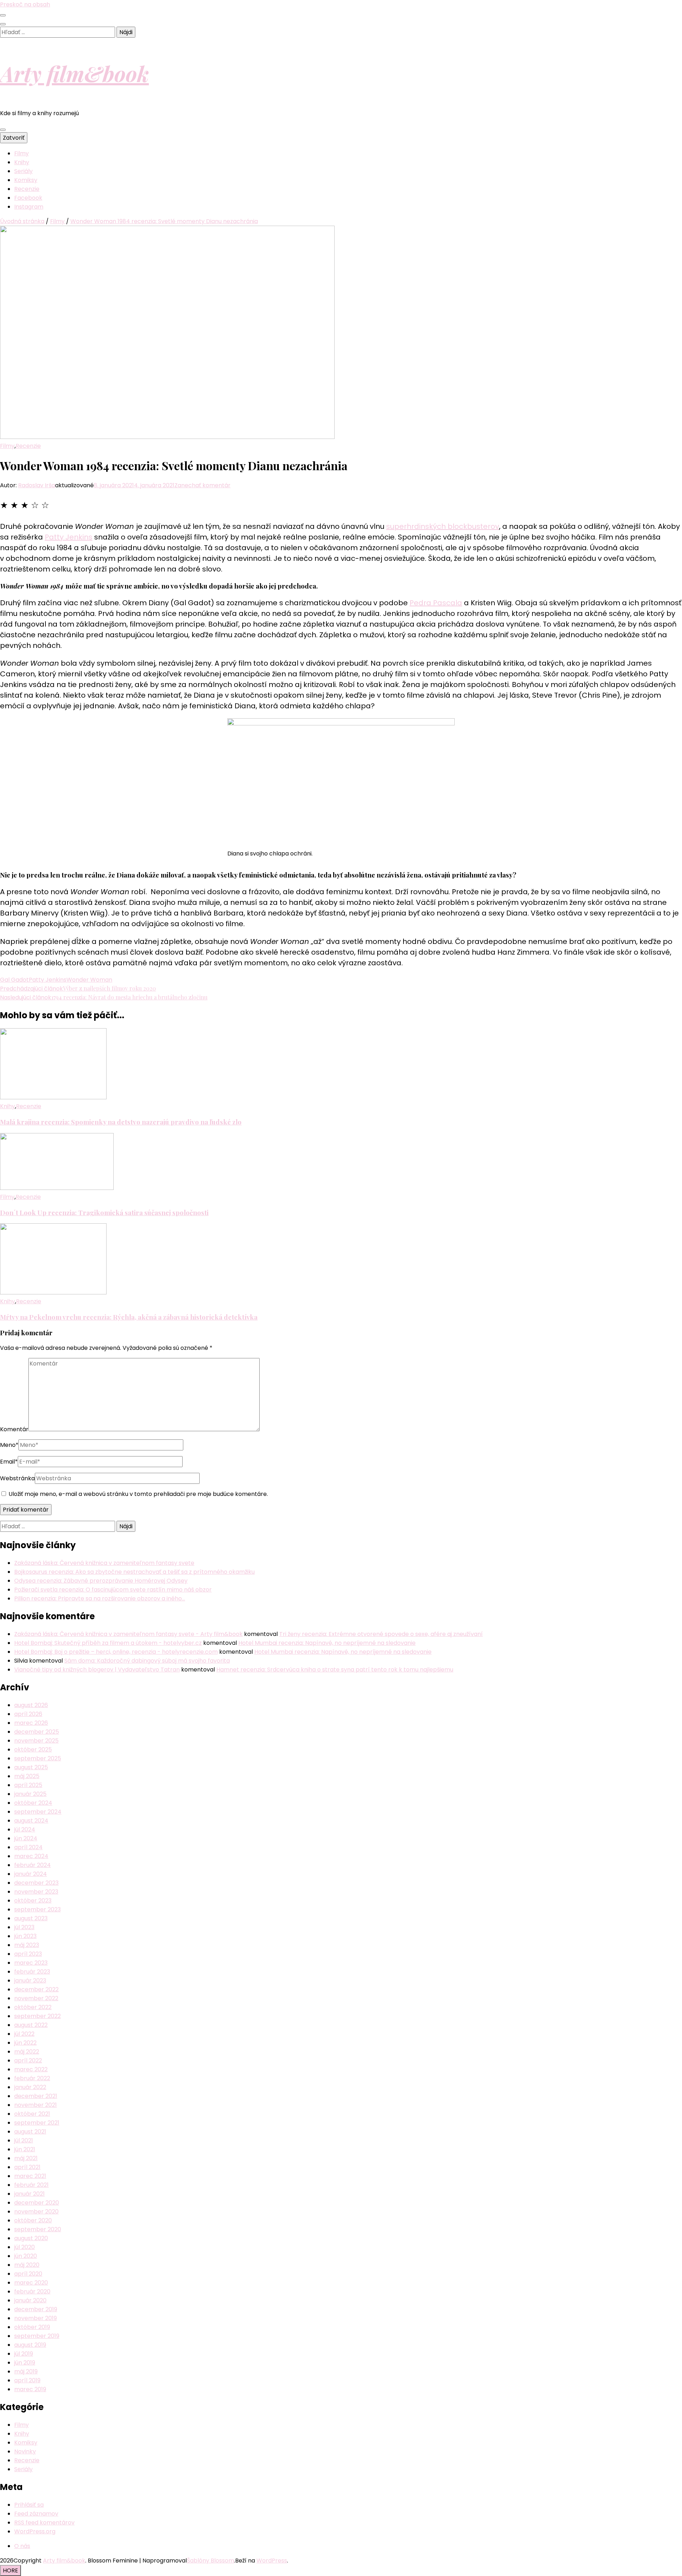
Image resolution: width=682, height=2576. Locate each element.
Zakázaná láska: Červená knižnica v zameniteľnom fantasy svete (104, 1563)
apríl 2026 (28, 1714)
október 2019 (32, 2327)
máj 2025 (27, 1776)
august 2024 (31, 1821)
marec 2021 (30, 2176)
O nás (22, 2546)
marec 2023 (31, 1963)
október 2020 (33, 2220)
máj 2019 (26, 2371)
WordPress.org (35, 2531)
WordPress (272, 2561)
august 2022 (31, 2025)
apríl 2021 (27, 2167)
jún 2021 (25, 2149)
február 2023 (32, 1972)
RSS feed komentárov (44, 2523)
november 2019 (36, 2318)
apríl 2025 (28, 1785)
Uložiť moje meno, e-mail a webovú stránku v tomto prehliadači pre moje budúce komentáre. (138, 1494)
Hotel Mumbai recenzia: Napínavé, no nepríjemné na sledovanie (327, 1643)
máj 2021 (26, 2158)
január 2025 (30, 1794)
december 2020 (37, 2203)
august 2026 (31, 1705)
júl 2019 (24, 2354)
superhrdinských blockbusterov (443, 526)
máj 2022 (27, 2052)
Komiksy (26, 180)
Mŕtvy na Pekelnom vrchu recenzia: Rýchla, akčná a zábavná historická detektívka (129, 1317)
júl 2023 (24, 1927)
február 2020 (32, 2291)
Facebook (28, 198)
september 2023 (37, 1909)
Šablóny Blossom (210, 2561)
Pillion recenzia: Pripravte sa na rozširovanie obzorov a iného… (100, 1598)
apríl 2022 (28, 2060)
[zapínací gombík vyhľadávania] (3, 24)
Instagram (29, 207)
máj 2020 (27, 2265)
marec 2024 (31, 1856)
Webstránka (17, 1478)
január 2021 (29, 2194)
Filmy (21, 153)
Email (9, 1462)
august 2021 (30, 2132)
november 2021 (36, 2105)
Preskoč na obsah (25, 4)
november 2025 (36, 1741)
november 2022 (36, 1998)
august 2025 (31, 1767)
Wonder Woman (89, 980)
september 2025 (38, 1758)
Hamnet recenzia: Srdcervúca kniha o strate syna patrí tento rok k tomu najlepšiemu (335, 1670)
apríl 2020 (28, 2274)
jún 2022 (25, 2043)
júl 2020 (25, 2247)
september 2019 (37, 2336)
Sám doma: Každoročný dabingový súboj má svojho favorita (147, 1661)
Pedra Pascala (436, 603)
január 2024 (31, 1874)
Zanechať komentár (202, 485)
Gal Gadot (14, 980)
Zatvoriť (14, 138)
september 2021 (37, 2123)
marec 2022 (31, 2069)
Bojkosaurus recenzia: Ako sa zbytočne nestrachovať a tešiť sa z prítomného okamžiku (134, 1572)
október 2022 (33, 2007)
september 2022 (37, 2016)
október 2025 (33, 1749)
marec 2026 (31, 1723)
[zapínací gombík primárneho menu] (3, 130)
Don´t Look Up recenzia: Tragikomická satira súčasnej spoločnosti (104, 1212)
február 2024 (33, 1865)
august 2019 (30, 2345)
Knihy (22, 162)
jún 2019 (25, 2363)
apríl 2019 (27, 2380)
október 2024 (33, 1803)
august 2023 (31, 1918)
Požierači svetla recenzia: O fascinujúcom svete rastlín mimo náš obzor (113, 1590)
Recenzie (27, 189)
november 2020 (36, 2212)
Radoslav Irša (37, 485)
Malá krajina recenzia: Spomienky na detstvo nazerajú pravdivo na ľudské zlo (121, 1122)
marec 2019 (30, 2389)
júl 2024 (25, 1829)
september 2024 (38, 1812)
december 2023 (36, 1883)
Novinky (25, 2451)
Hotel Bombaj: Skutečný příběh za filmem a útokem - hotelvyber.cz (108, 1643)
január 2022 (30, 2087)
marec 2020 (31, 2283)
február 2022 (32, 2078)
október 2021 (32, 2114)
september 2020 (38, 2229)
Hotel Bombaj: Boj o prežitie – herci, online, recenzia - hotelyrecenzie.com (116, 1652)
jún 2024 (26, 1838)
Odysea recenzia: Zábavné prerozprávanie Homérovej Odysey (101, 1581)
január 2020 (30, 2300)
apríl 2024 (28, 1847)
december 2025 (37, 1732)
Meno (9, 1445)
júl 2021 (24, 2140)
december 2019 (36, 2309)
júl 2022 (24, 2034)
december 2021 (36, 2096)
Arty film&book (74, 73)
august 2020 (31, 2238)
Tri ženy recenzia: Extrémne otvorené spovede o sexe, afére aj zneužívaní (381, 1634)
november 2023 (36, 1892)
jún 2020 (26, 2256)
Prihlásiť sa (29, 2505)
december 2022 (36, 1989)
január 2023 (30, 1981)
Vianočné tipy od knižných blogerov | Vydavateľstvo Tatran (97, 1670)
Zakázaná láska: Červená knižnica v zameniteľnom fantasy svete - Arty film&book (128, 1634)
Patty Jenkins (69, 537)
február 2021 (31, 2185)
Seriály (23, 171)
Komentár (14, 1429)
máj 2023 (27, 1945)
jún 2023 (25, 1936)
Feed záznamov (36, 2514)
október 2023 (33, 1901)
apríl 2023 (28, 1954)
